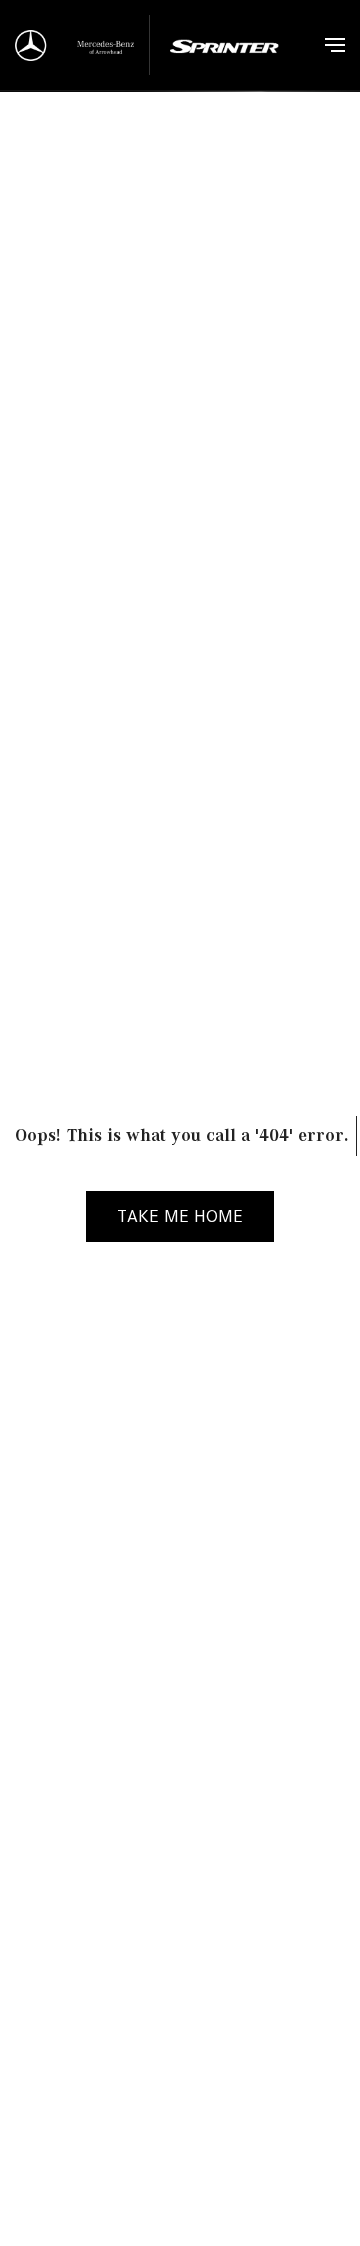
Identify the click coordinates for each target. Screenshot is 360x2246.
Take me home (180, 1215)
